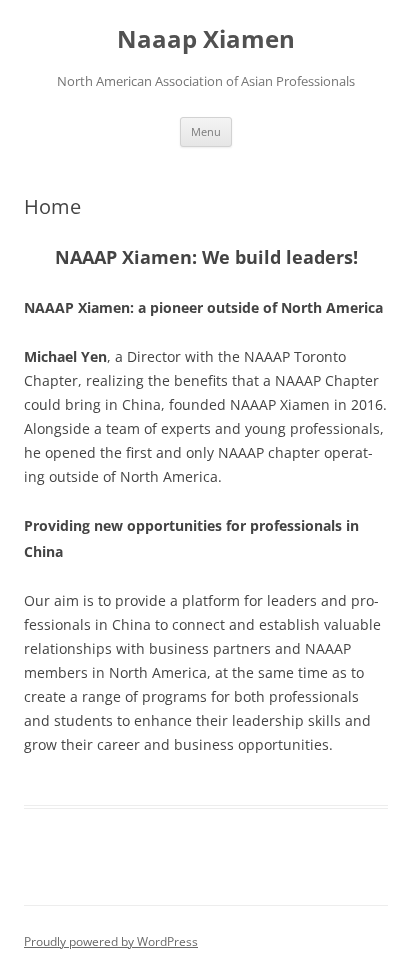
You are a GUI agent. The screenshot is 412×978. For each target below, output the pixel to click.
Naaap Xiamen (206, 39)
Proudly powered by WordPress (111, 941)
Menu (206, 131)
